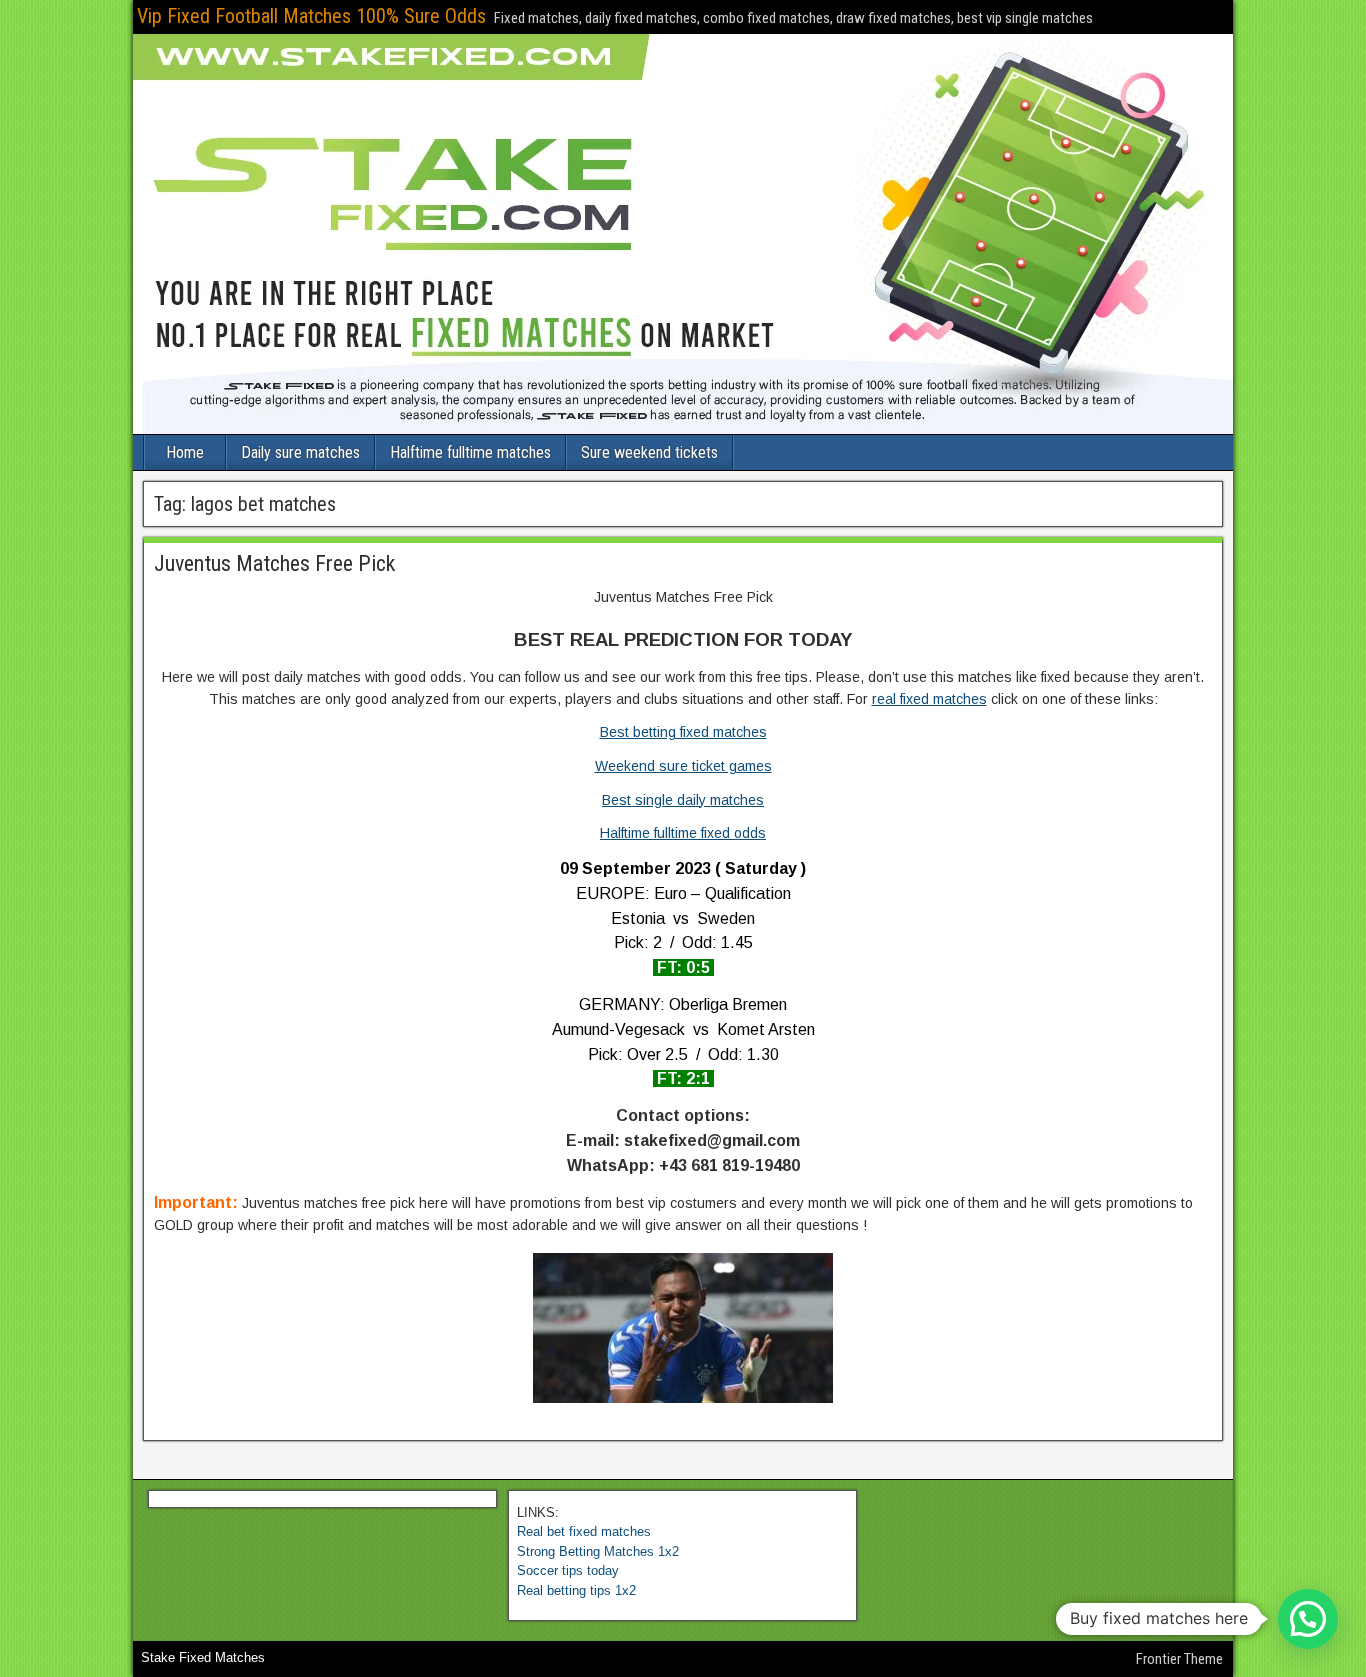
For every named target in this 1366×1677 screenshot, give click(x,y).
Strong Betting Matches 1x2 (598, 1551)
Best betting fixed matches (683, 732)
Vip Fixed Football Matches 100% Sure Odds (311, 16)
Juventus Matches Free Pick (274, 563)
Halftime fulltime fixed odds (683, 833)
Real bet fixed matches (584, 1531)
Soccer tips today (568, 1570)
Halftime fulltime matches (470, 452)
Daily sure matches (300, 452)
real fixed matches (929, 699)
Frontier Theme (1179, 1659)
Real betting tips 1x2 (576, 1590)
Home (185, 452)
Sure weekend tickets (649, 452)
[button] (1308, 1619)
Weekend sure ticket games (683, 766)
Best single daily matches (683, 800)
